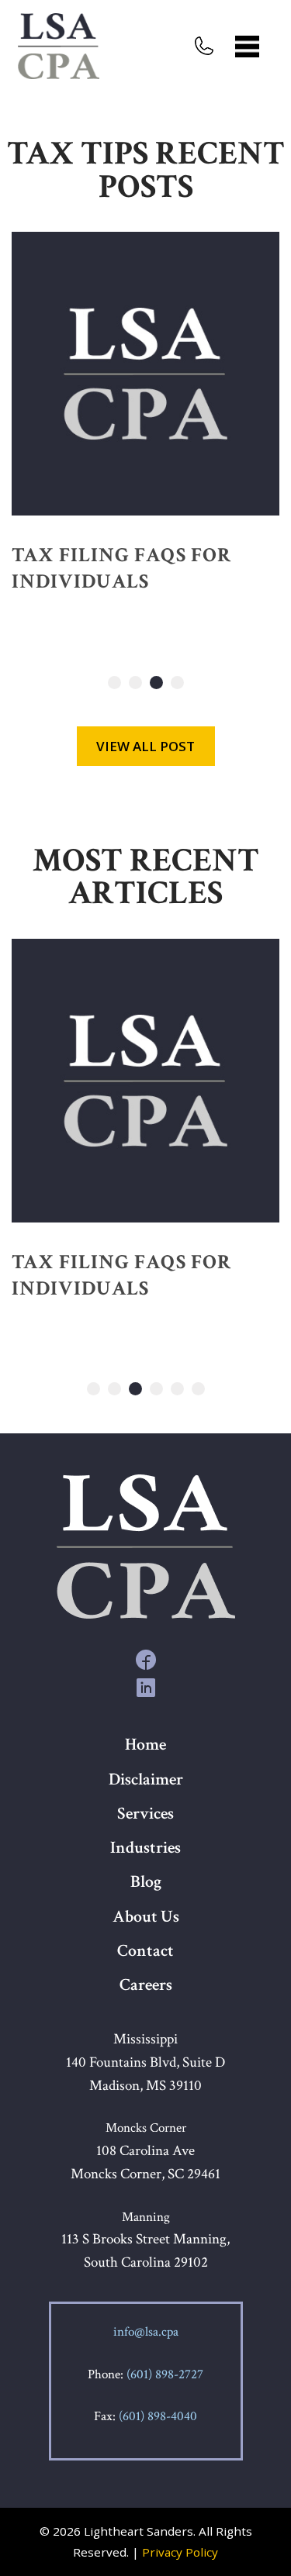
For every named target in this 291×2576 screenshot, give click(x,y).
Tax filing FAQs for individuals (121, 568)
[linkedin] (146, 1687)
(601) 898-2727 (165, 2374)
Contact (145, 1951)
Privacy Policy (180, 2552)
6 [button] (198, 1389)
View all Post (145, 746)
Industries (145, 1848)
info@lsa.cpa (146, 2332)
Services (145, 1814)
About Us (146, 1917)
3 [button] (156, 683)
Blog (146, 1882)
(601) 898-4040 (158, 2416)
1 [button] (114, 683)
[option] (145, 434)
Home (145, 1745)
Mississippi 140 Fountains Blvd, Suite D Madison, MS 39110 (145, 2062)
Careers (146, 1985)
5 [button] (177, 1389)
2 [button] (135, 683)
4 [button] (177, 683)
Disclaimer (146, 1779)
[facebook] (146, 1659)
